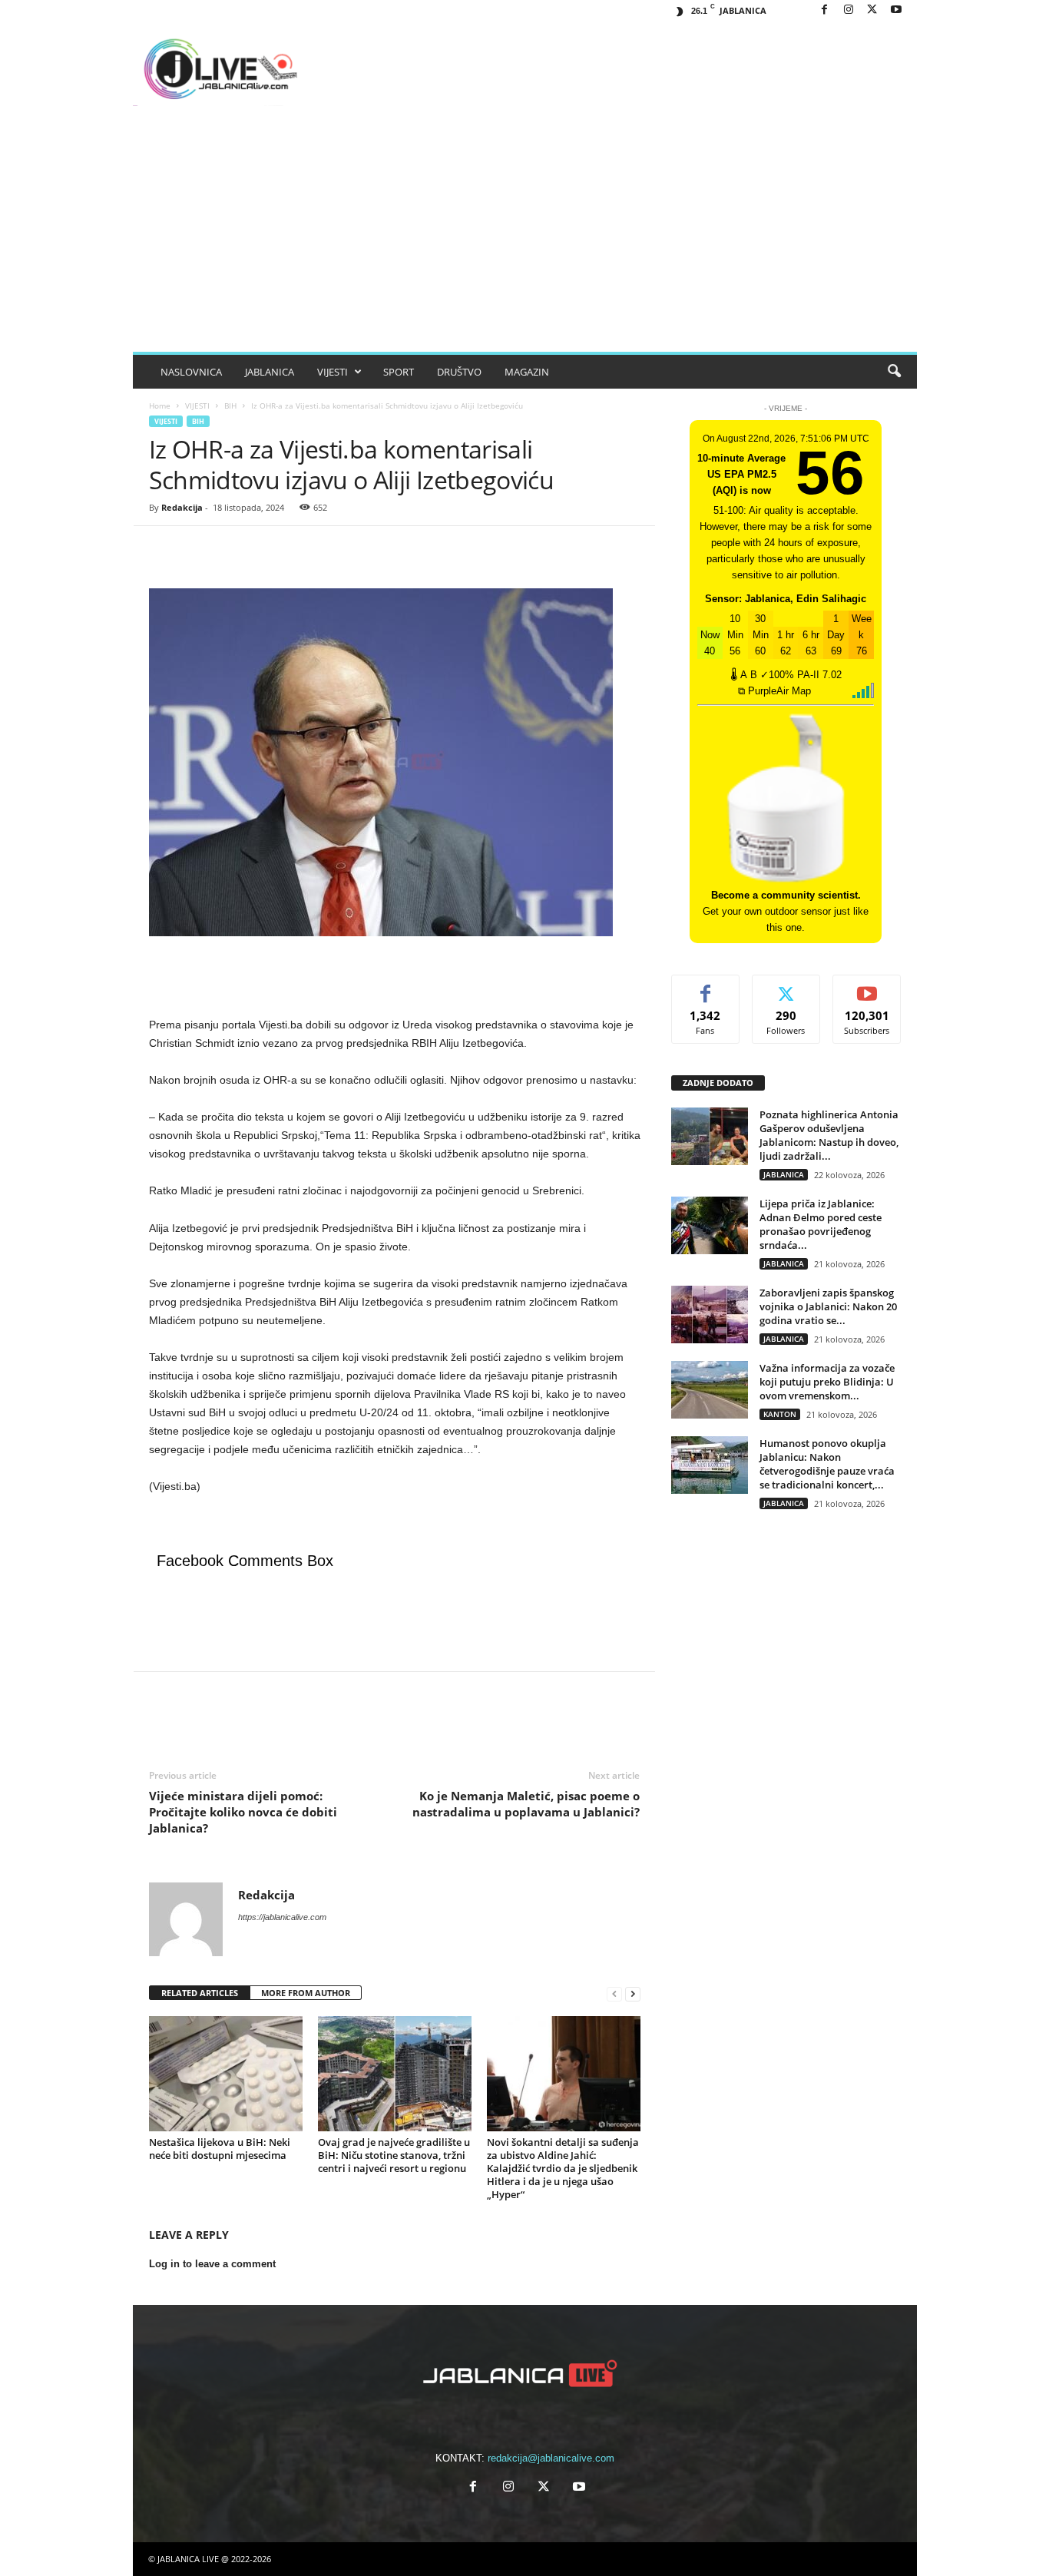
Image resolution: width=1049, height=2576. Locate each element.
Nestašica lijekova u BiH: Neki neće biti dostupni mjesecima (220, 2149)
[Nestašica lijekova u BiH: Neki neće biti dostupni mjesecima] (226, 2074)
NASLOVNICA (191, 372)
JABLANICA (270, 372)
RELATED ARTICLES (200, 1993)
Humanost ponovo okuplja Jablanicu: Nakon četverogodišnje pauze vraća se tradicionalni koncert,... (827, 1464)
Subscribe (867, 987)
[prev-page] (614, 1993)
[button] (894, 372)
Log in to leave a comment (212, 2264)
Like (705, 987)
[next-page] (633, 1993)
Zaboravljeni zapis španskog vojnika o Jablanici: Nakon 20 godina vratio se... (828, 1306)
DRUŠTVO (459, 372)
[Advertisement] (525, 237)
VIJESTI (333, 372)
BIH (230, 406)
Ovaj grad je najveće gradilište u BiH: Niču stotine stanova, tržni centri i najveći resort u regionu (394, 2155)
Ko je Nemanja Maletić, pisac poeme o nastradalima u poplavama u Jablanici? (526, 1804)
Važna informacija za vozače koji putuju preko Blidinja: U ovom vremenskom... (827, 1382)
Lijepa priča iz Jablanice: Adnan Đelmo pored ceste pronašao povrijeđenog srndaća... (821, 1224)
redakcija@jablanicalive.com (551, 2458)
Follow (786, 987)
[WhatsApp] (270, 549)
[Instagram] (849, 10)
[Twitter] (200, 549)
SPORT (399, 372)
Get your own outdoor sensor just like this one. (786, 911)
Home (160, 406)
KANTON (780, 1414)
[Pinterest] (235, 549)
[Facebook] (825, 10)
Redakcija (182, 507)
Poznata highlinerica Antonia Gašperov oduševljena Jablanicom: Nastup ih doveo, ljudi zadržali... (829, 1135)
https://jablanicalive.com (282, 1917)
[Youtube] (896, 10)
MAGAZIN (527, 372)
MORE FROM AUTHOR (306, 1993)
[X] (872, 10)
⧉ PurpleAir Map (774, 691)
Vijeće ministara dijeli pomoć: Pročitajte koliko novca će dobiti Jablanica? (243, 1812)
